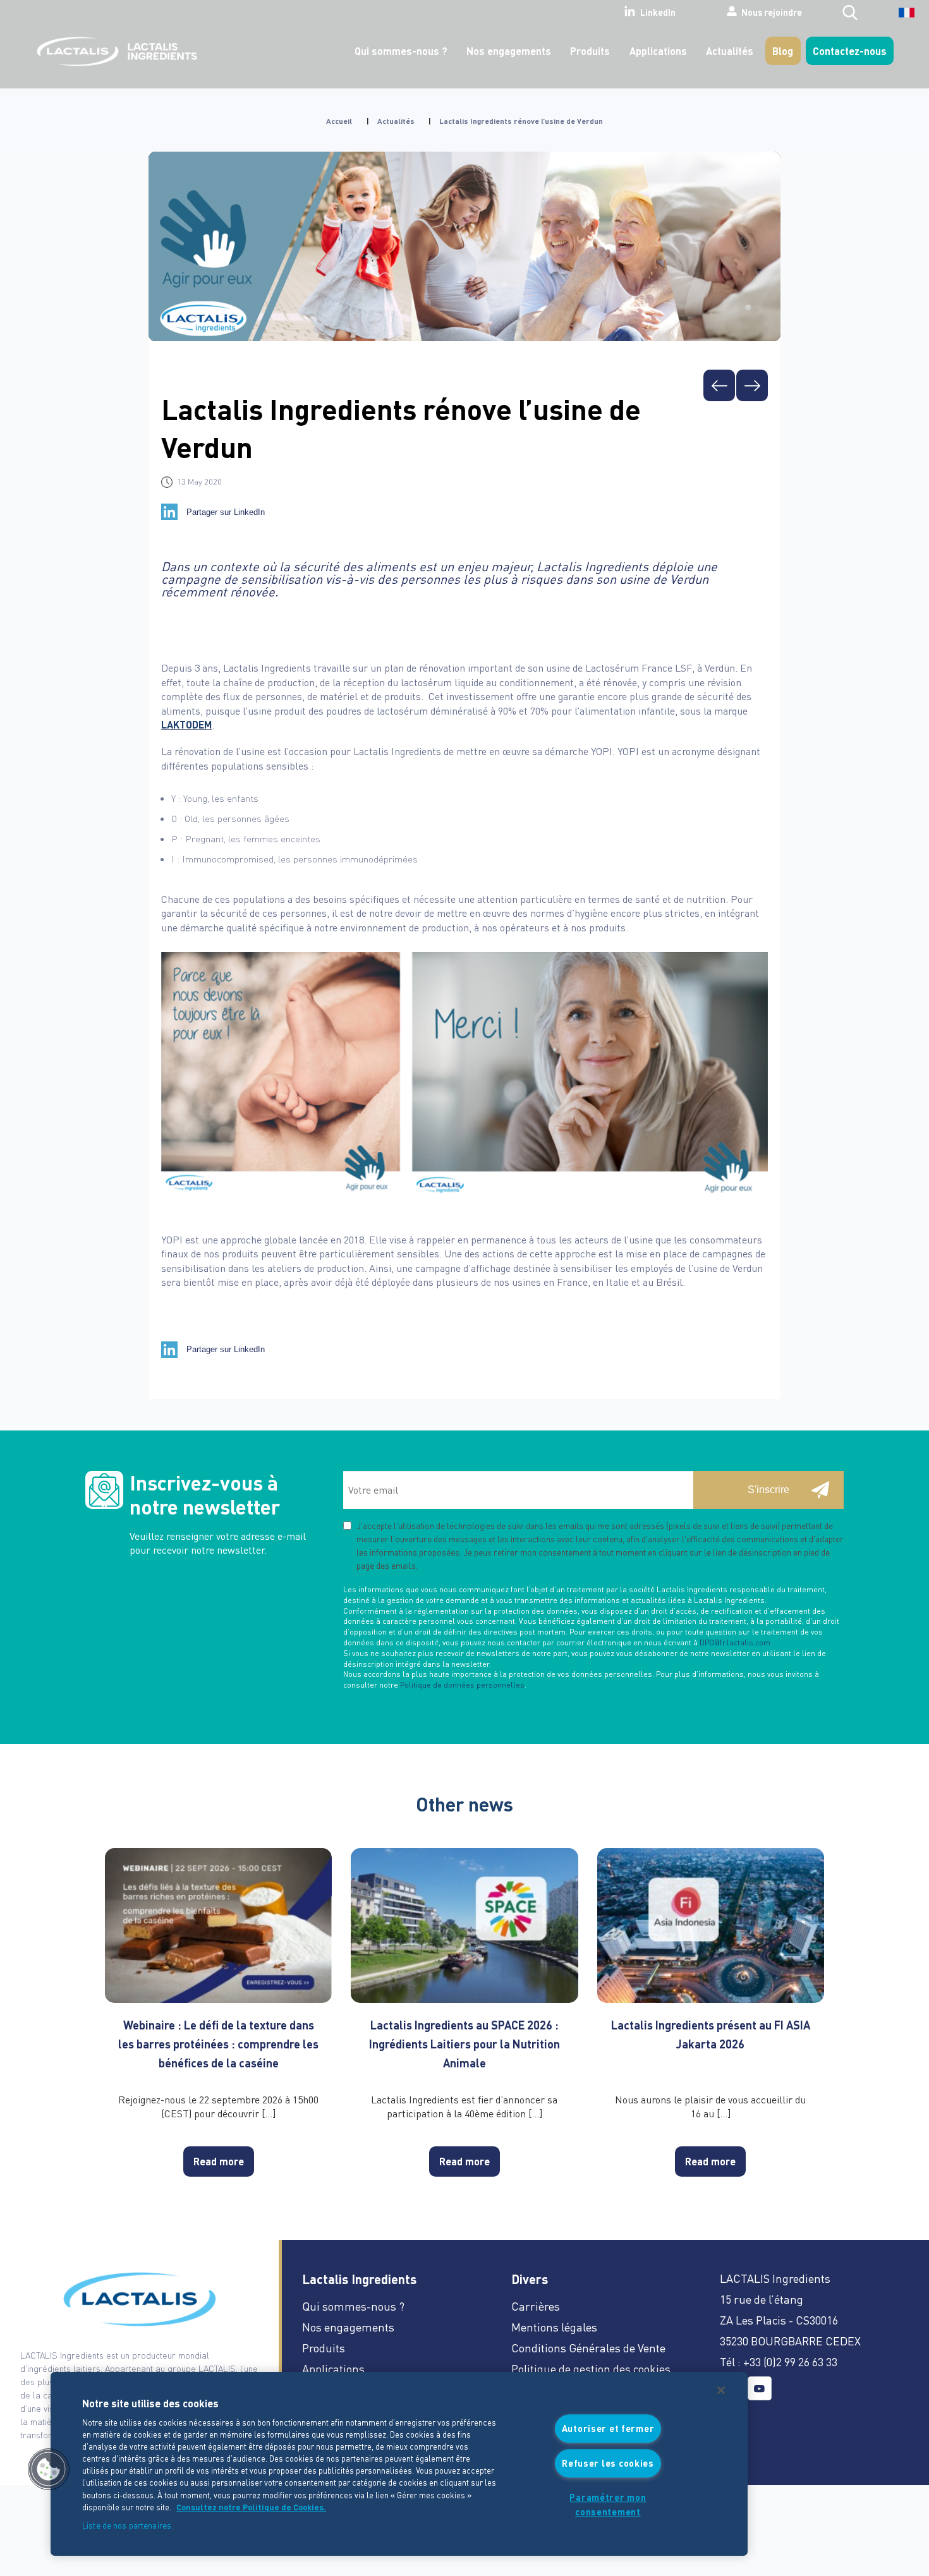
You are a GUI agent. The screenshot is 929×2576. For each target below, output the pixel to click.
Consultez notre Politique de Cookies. (251, 2507)
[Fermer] (721, 2390)
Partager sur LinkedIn (226, 512)
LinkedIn (658, 13)
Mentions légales (554, 2327)
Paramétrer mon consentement (608, 2504)
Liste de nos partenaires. (128, 2525)
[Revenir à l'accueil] (114, 51)
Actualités (730, 51)
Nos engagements (509, 51)
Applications (658, 51)
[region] (399, 2464)
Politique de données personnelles (462, 1685)
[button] (49, 2469)
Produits (590, 51)
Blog (783, 51)
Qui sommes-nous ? (401, 51)
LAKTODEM (186, 724)
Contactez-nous (850, 51)
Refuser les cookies (608, 2463)
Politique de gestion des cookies (591, 2368)
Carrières (536, 2306)
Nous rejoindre (772, 12)
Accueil (339, 121)
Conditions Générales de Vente (588, 2348)
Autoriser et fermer (608, 2429)
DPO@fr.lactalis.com (735, 1642)
